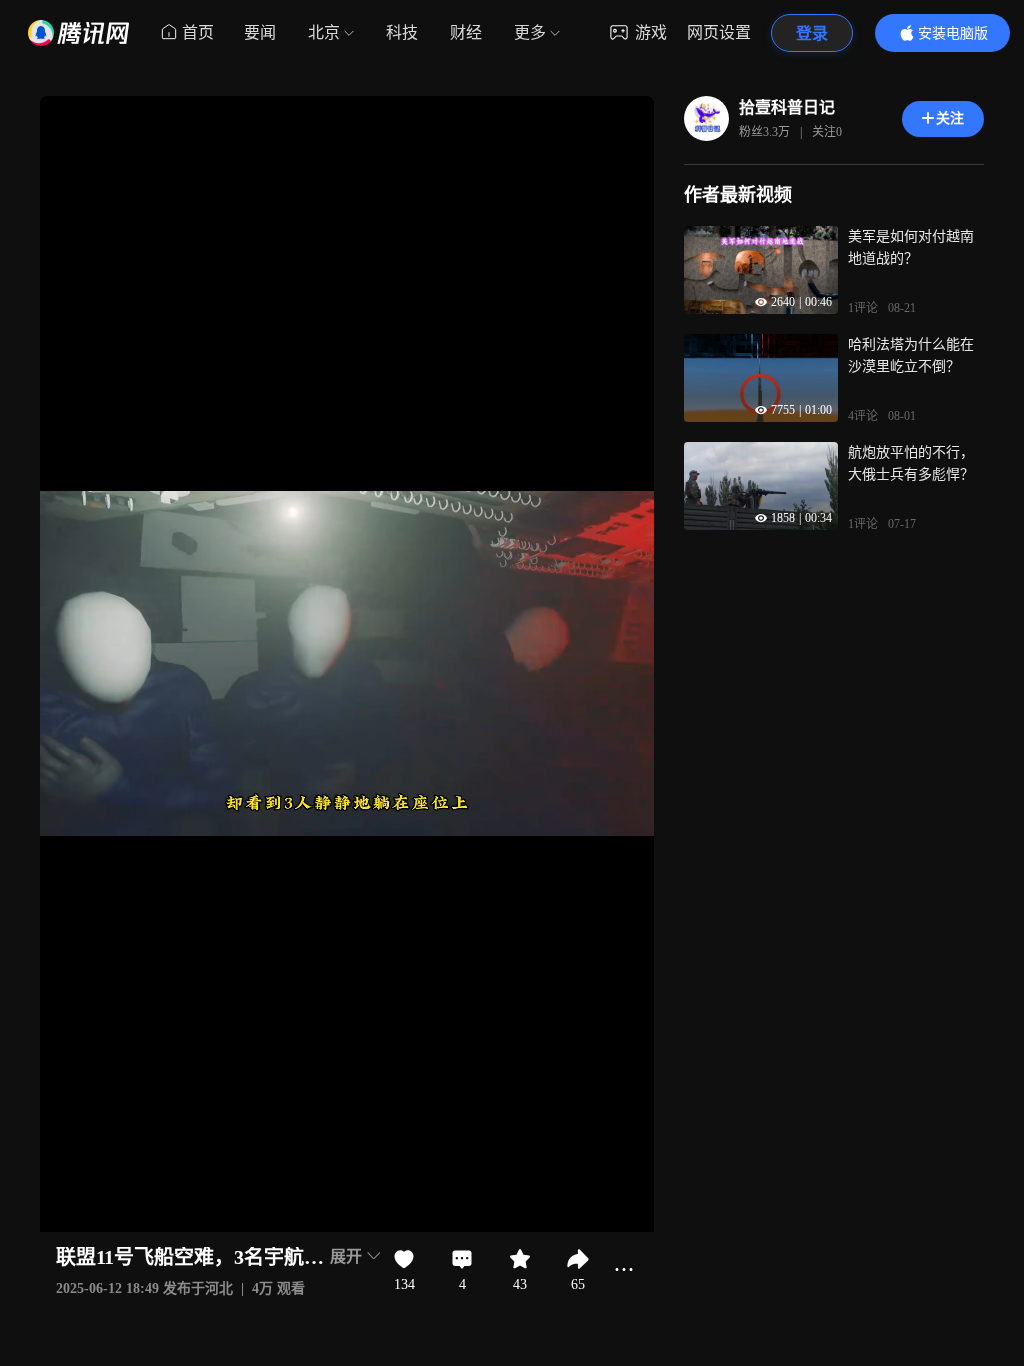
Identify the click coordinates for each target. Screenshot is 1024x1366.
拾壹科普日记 (787, 107)
